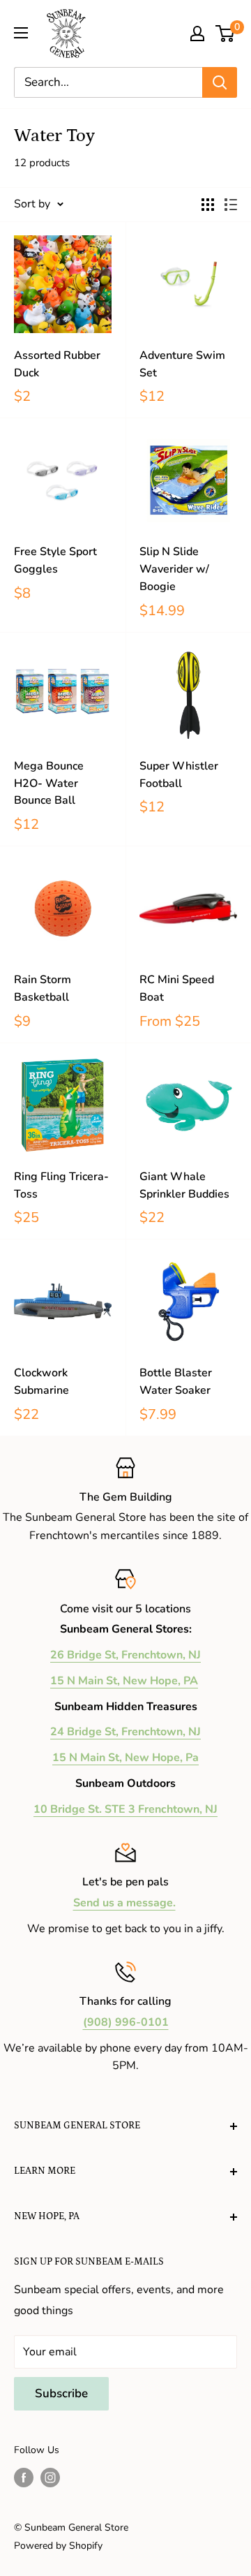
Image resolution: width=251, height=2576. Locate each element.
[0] (226, 34)
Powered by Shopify (58, 2546)
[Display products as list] (231, 205)
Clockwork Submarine (41, 1382)
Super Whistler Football (179, 775)
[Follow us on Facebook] (24, 2478)
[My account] (197, 34)
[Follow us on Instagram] (50, 2478)
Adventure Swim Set (182, 364)
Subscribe (61, 2393)
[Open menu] (21, 33)
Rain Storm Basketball (43, 988)
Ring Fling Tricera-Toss (61, 1185)
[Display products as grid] (208, 205)
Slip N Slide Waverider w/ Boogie (174, 569)
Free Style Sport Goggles (55, 560)
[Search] (220, 82)
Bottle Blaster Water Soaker (176, 1382)
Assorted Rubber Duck (57, 364)
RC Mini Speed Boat (177, 988)
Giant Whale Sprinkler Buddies (184, 1185)
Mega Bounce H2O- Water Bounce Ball (49, 783)
